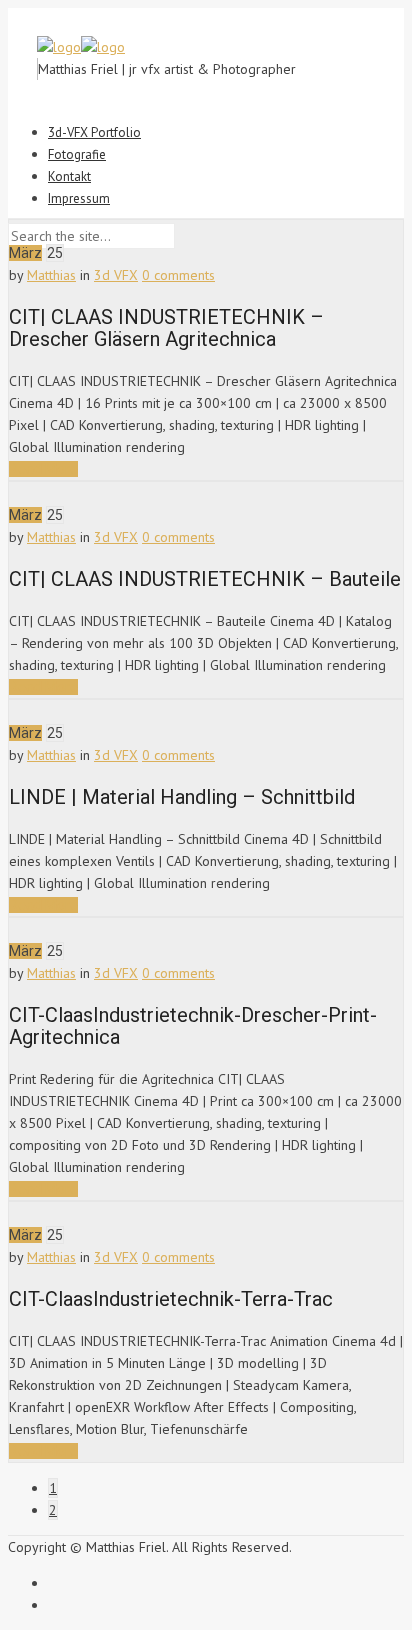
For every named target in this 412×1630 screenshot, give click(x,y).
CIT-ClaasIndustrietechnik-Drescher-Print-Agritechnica (193, 1026)
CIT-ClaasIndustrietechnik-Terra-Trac (171, 1299)
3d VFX (116, 275)
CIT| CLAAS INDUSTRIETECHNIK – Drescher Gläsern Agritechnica (166, 328)
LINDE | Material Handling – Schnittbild (182, 797)
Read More (43, 469)
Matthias (51, 275)
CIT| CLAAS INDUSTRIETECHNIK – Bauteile (205, 579)
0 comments (178, 275)
